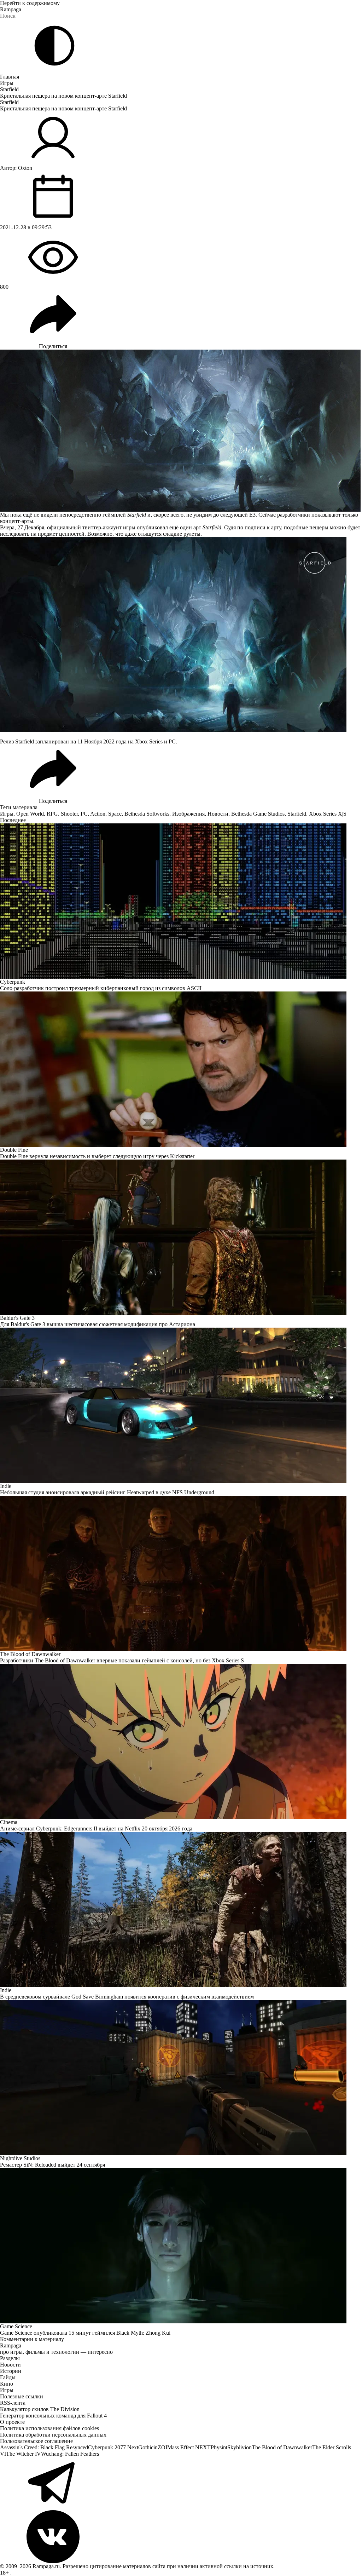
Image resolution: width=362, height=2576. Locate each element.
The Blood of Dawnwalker (282, 2447)
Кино (7, 2384)
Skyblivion (240, 2447)
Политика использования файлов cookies (49, 2428)
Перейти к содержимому (30, 3)
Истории (11, 2371)
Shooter (69, 814)
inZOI (160, 2447)
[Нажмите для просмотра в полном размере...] (181, 635)
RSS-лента (13, 2403)
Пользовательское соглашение (36, 2441)
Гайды (8, 2377)
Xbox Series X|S (328, 814)
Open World (30, 814)
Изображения (188, 814)
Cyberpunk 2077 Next (113, 2447)
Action (98, 814)
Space (115, 814)
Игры (7, 83)
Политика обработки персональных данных (53, 2435)
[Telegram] (181, 2484)
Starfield (9, 89)
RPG (52, 814)
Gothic (146, 2447)
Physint (219, 2447)
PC (84, 814)
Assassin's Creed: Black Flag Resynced (44, 2447)
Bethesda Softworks (147, 814)
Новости (218, 814)
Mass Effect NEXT (189, 2447)
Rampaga (11, 9)
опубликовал (152, 527)
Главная (10, 77)
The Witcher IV (24, 2454)
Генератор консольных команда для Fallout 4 (53, 2416)
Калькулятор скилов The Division (40, 2409)
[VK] (181, 2537)
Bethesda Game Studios (258, 814)
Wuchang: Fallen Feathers (70, 2454)
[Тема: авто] (54, 46)
